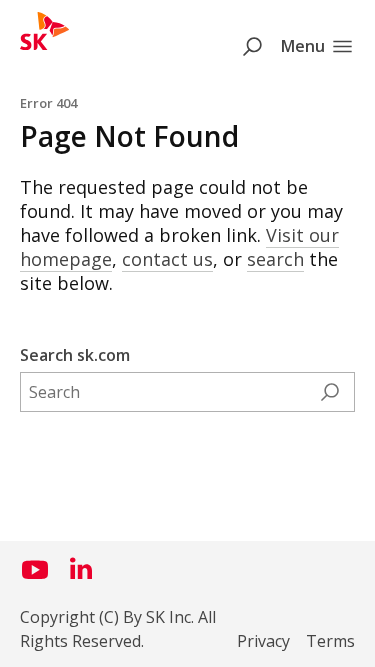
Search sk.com (75, 355)
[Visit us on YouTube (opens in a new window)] (35, 577)
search (275, 259)
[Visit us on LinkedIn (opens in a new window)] (81, 577)
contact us (167, 259)
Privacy (263, 641)
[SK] (44, 44)
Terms (330, 641)
